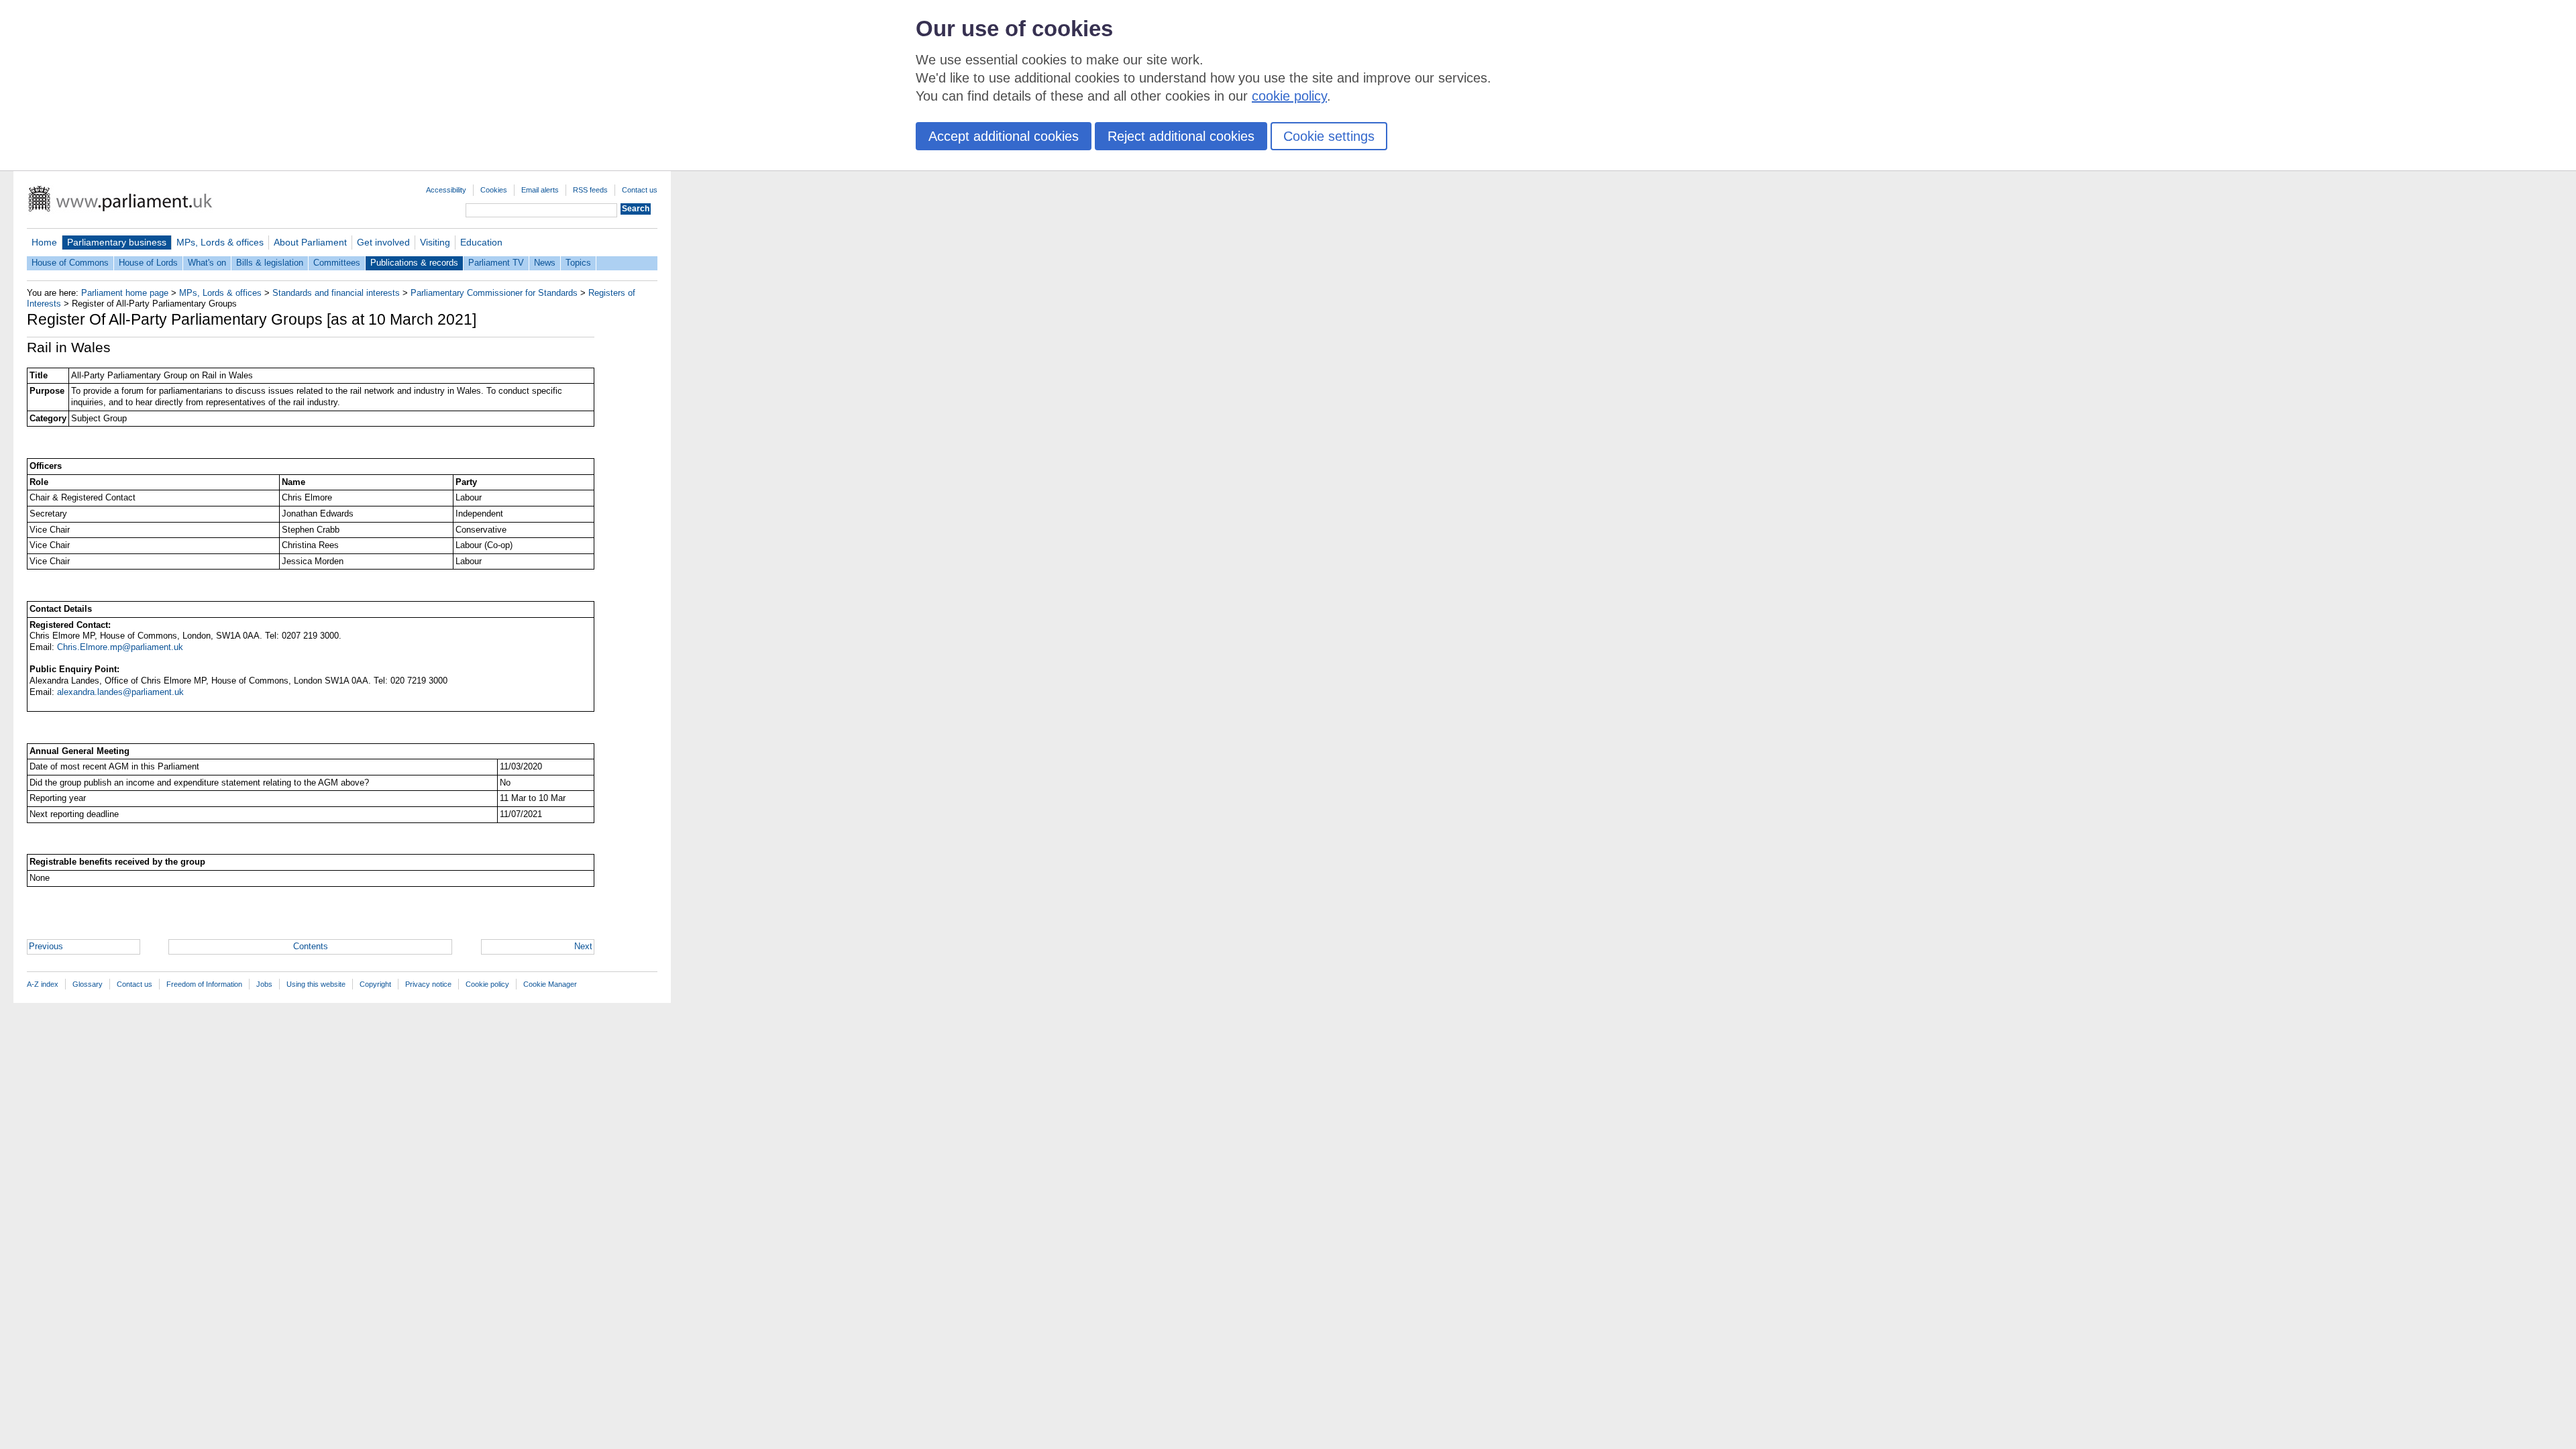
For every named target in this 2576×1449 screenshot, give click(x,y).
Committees (337, 263)
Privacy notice (428, 984)
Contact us (640, 190)
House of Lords (148, 263)
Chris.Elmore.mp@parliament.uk (120, 647)
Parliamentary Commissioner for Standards (494, 293)
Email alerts (540, 190)
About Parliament (310, 242)
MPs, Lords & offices (220, 242)
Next (583, 946)
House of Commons (70, 263)
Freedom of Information (204, 984)
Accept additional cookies (1004, 136)
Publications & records (414, 263)
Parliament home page (125, 293)
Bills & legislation (270, 263)
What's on (207, 263)
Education (481, 242)
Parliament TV (496, 263)
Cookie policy (487, 984)
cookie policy (1289, 96)
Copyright (375, 984)
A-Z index (43, 984)
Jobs (264, 984)
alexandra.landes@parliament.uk (120, 692)
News (545, 263)
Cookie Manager (550, 984)
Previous (46, 946)
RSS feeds (590, 190)
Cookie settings (1329, 136)
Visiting (435, 242)
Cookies (494, 190)
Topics (578, 263)
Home (44, 242)
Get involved (383, 242)
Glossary (88, 984)
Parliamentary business (117, 242)
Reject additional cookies (1181, 136)
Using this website (316, 984)
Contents (311, 946)
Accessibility (446, 190)
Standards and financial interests (336, 293)
